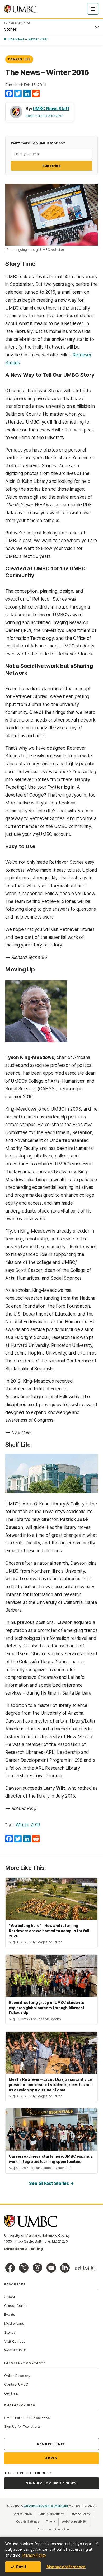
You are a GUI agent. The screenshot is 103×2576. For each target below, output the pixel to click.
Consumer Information (53, 2529)
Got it (21, 2567)
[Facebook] (9, 94)
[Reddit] (36, 94)
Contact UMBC (16, 2384)
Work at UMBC (16, 2350)
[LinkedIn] (27, 94)
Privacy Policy (34, 2555)
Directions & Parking (24, 2249)
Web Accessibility (76, 2521)
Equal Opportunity (53, 2514)
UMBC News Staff (51, 109)
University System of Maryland (46, 2506)
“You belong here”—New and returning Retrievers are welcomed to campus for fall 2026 (49, 1931)
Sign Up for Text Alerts (22, 2426)
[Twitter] (18, 94)
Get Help (11, 2393)
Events (10, 2314)
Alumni (10, 2297)
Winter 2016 (28, 1825)
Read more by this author (45, 116)
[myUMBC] (86, 2268)
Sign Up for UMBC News (51, 2483)
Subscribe (51, 166)
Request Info (51, 2444)
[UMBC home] (20, 9)
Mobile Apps (14, 2323)
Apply (52, 2458)
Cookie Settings (28, 2521)
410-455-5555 (38, 2418)
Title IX (52, 2521)
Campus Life (19, 59)
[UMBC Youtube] (51, 2268)
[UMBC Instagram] (38, 2268)
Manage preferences (66, 2567)
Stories (10, 2332)
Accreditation (22, 2514)
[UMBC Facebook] (10, 2268)
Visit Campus (15, 2341)
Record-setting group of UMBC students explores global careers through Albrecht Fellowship (47, 2008)
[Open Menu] (93, 9)
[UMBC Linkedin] (65, 2268)
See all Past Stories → (51, 2183)
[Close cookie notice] (97, 2543)
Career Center (16, 2305)
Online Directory (17, 2376)
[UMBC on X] (24, 2268)
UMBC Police (14, 2418)
